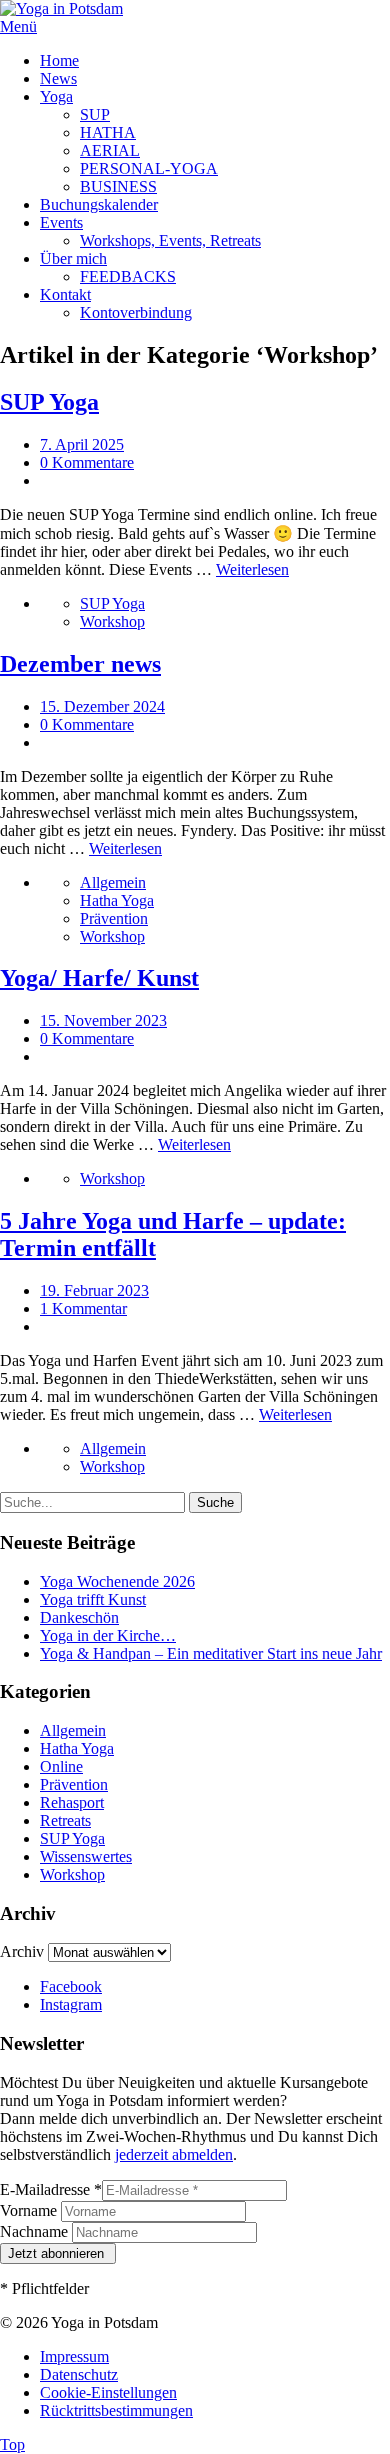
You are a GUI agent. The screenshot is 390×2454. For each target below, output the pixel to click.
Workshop (112, 621)
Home (59, 60)
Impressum (74, 2356)
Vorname (30, 2210)
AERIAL (110, 150)
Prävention (114, 918)
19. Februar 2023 (94, 1290)
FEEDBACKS (128, 276)
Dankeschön (79, 1617)
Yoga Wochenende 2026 (117, 1581)
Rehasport (72, 1802)
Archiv (22, 1951)
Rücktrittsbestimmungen (116, 2410)
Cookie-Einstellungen (108, 2392)
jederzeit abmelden (174, 2154)
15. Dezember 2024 (102, 706)
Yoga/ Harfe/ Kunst (99, 978)
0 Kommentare (87, 462)
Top (12, 2444)
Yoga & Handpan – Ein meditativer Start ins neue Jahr (211, 1653)
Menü (18, 26)
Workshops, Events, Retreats (170, 240)
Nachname (36, 2231)
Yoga (56, 96)
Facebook (71, 1986)
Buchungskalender (99, 204)
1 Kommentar (83, 1308)
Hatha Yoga (117, 900)
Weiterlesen (252, 569)
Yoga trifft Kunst (93, 1599)
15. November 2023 (103, 1020)
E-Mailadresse (51, 2189)
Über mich (73, 258)
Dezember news (80, 664)
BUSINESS (118, 186)
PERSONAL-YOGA (149, 168)
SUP (95, 114)
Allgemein (113, 882)
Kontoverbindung (136, 312)
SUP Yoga (49, 402)
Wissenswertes (86, 1856)
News (58, 78)
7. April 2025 (82, 444)
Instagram (71, 2004)
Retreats (65, 1820)
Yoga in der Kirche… (108, 1635)
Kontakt (65, 294)
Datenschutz (79, 2374)
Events (61, 222)
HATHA (108, 132)
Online (61, 1766)
